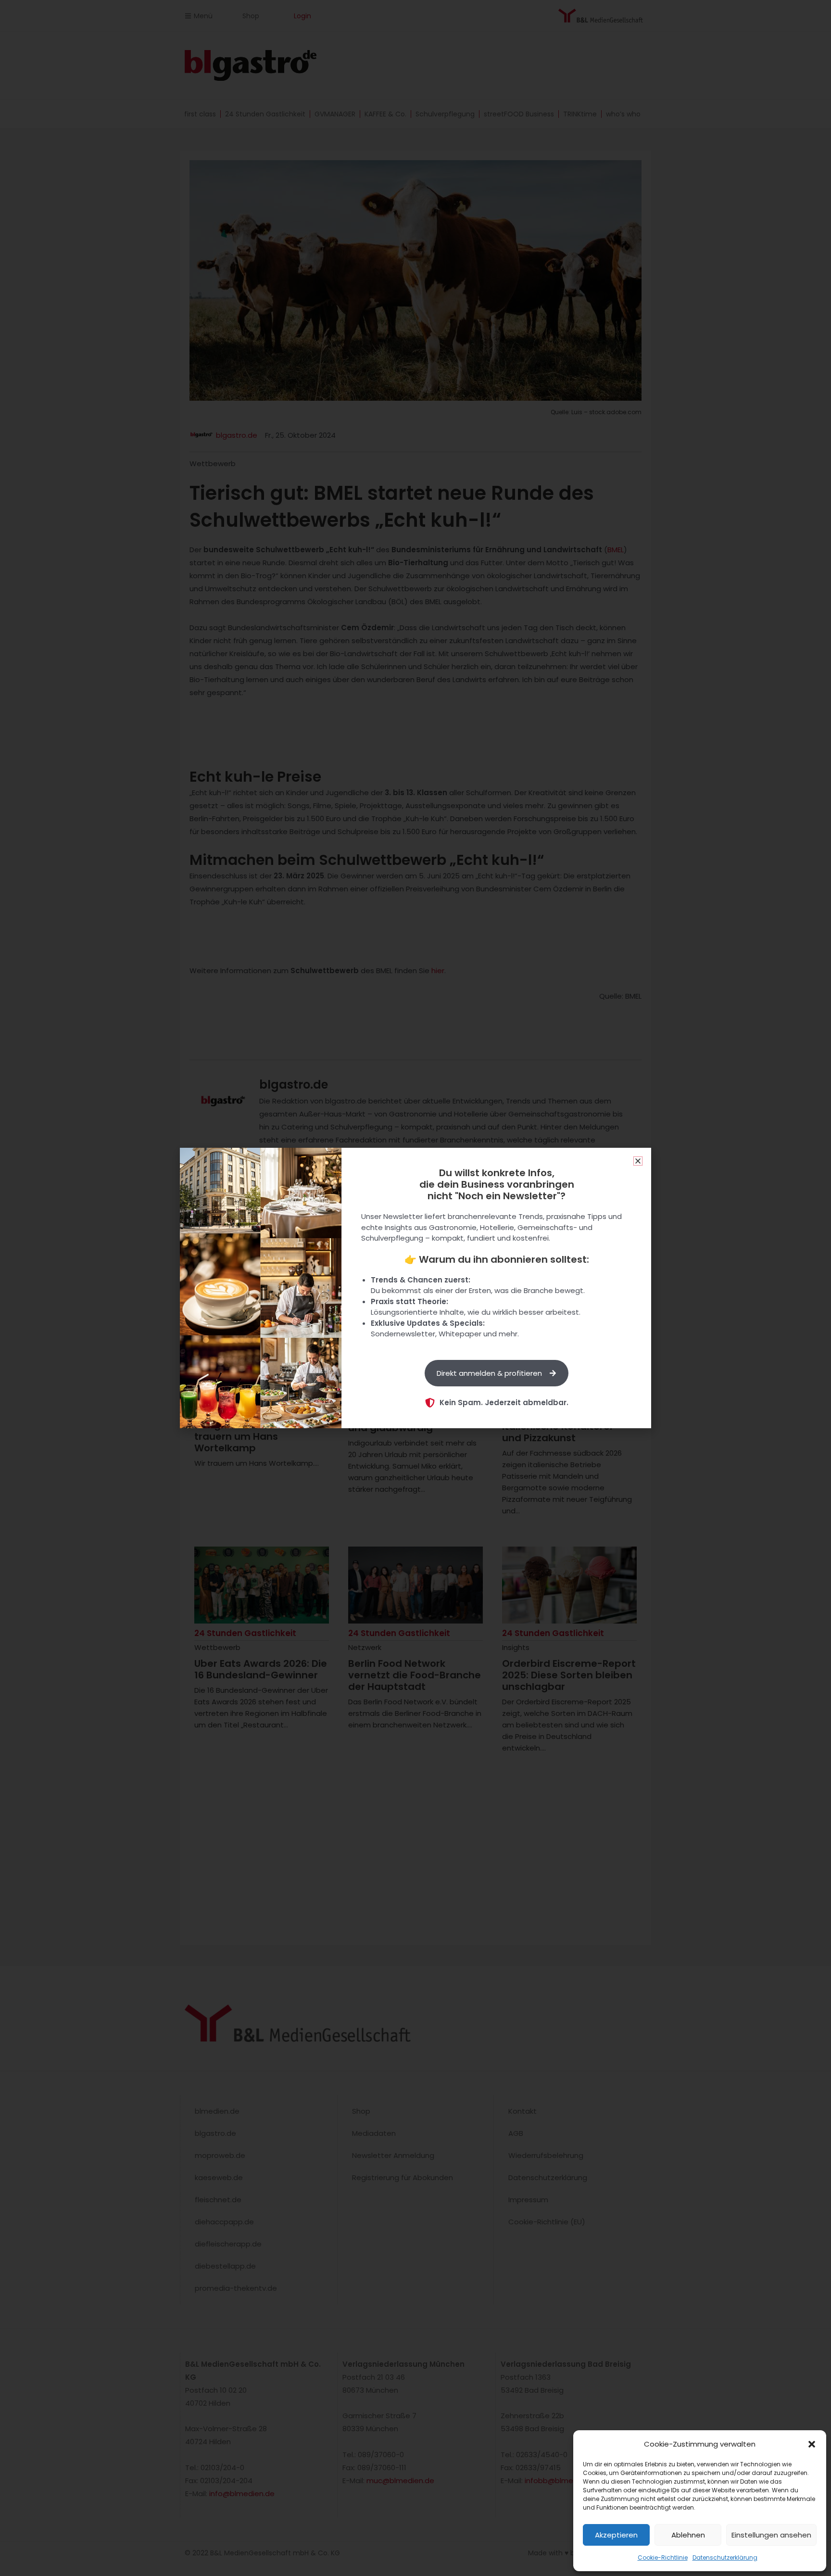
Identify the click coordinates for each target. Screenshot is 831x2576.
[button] (812, 2444)
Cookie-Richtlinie (663, 2557)
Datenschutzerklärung (725, 2557)
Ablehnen (688, 2535)
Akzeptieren (616, 2535)
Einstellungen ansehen (771, 2535)
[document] (415, 1288)
